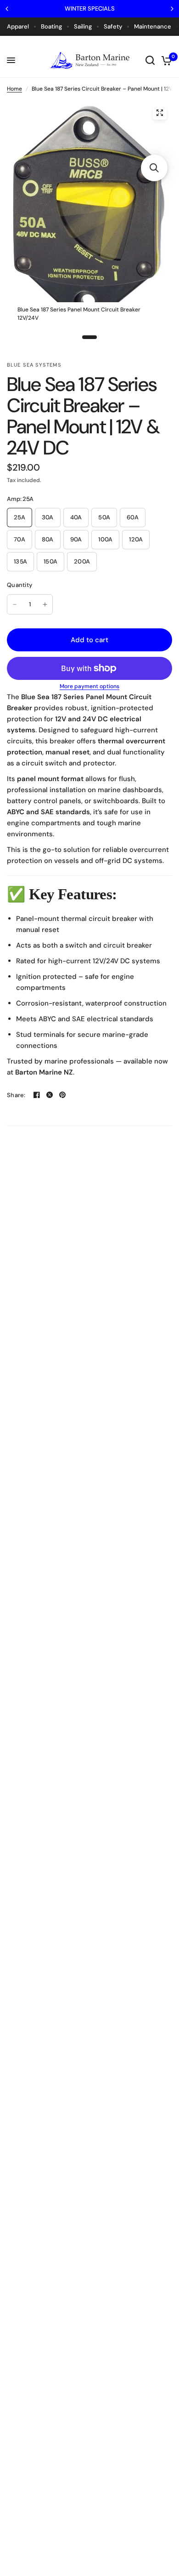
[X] (50, 1095)
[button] (154, 168)
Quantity (20, 585)
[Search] (150, 60)
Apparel (18, 26)
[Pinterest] (62, 1095)
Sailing (83, 26)
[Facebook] (37, 1095)
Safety (113, 26)
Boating (51, 26)
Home (14, 89)
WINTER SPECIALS (90, 9)
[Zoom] (160, 113)
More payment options (89, 686)
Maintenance (153, 26)
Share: (16, 1095)
